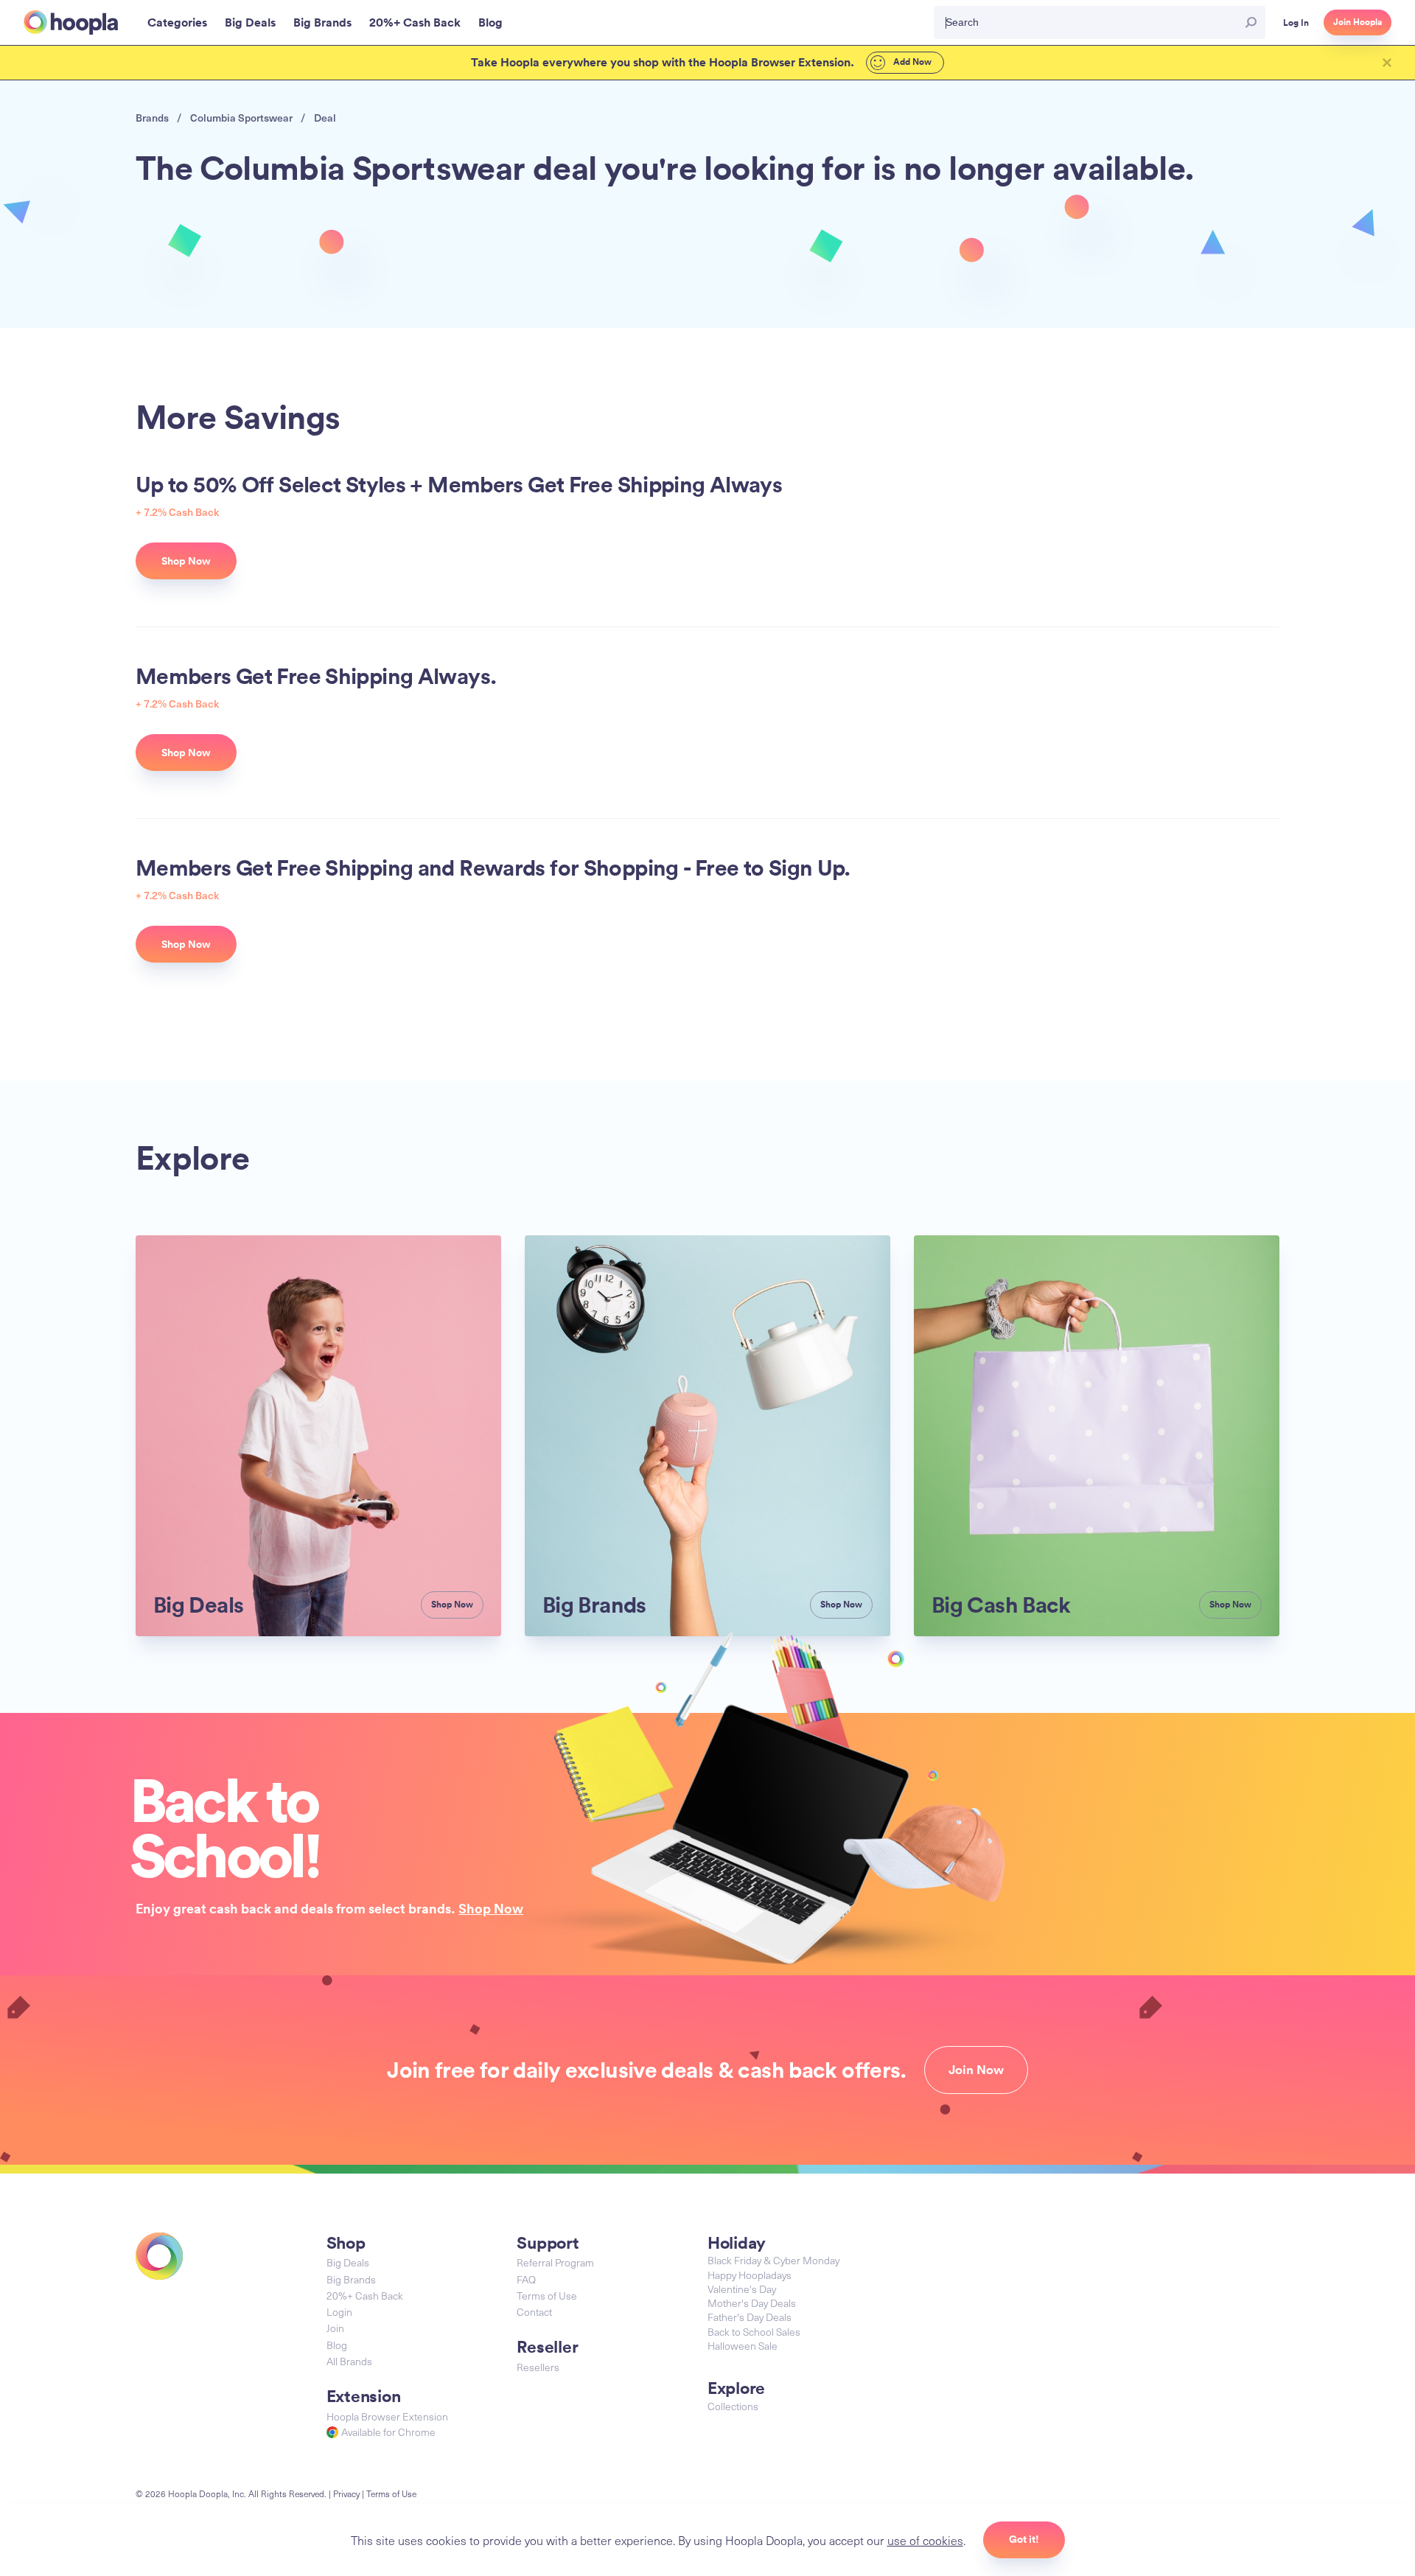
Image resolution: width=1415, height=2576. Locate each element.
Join (335, 2328)
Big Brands (351, 2279)
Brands (152, 118)
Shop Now (491, 1908)
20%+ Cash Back (365, 2296)
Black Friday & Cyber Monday (773, 2260)
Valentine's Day (742, 2289)
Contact (534, 2312)
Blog (337, 2345)
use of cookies (925, 2540)
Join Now (976, 2070)
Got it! (1024, 2539)
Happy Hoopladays (750, 2275)
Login (339, 2312)
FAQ (526, 2279)
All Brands (349, 2361)
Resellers (538, 2367)
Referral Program (555, 2262)
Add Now (911, 62)
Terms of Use (547, 2296)
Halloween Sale (743, 2346)
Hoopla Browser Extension (387, 2416)
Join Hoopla (1358, 22)
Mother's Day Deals (752, 2303)
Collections (733, 2406)
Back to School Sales (754, 2332)
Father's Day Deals (750, 2317)
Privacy (346, 2493)
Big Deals (348, 2262)
